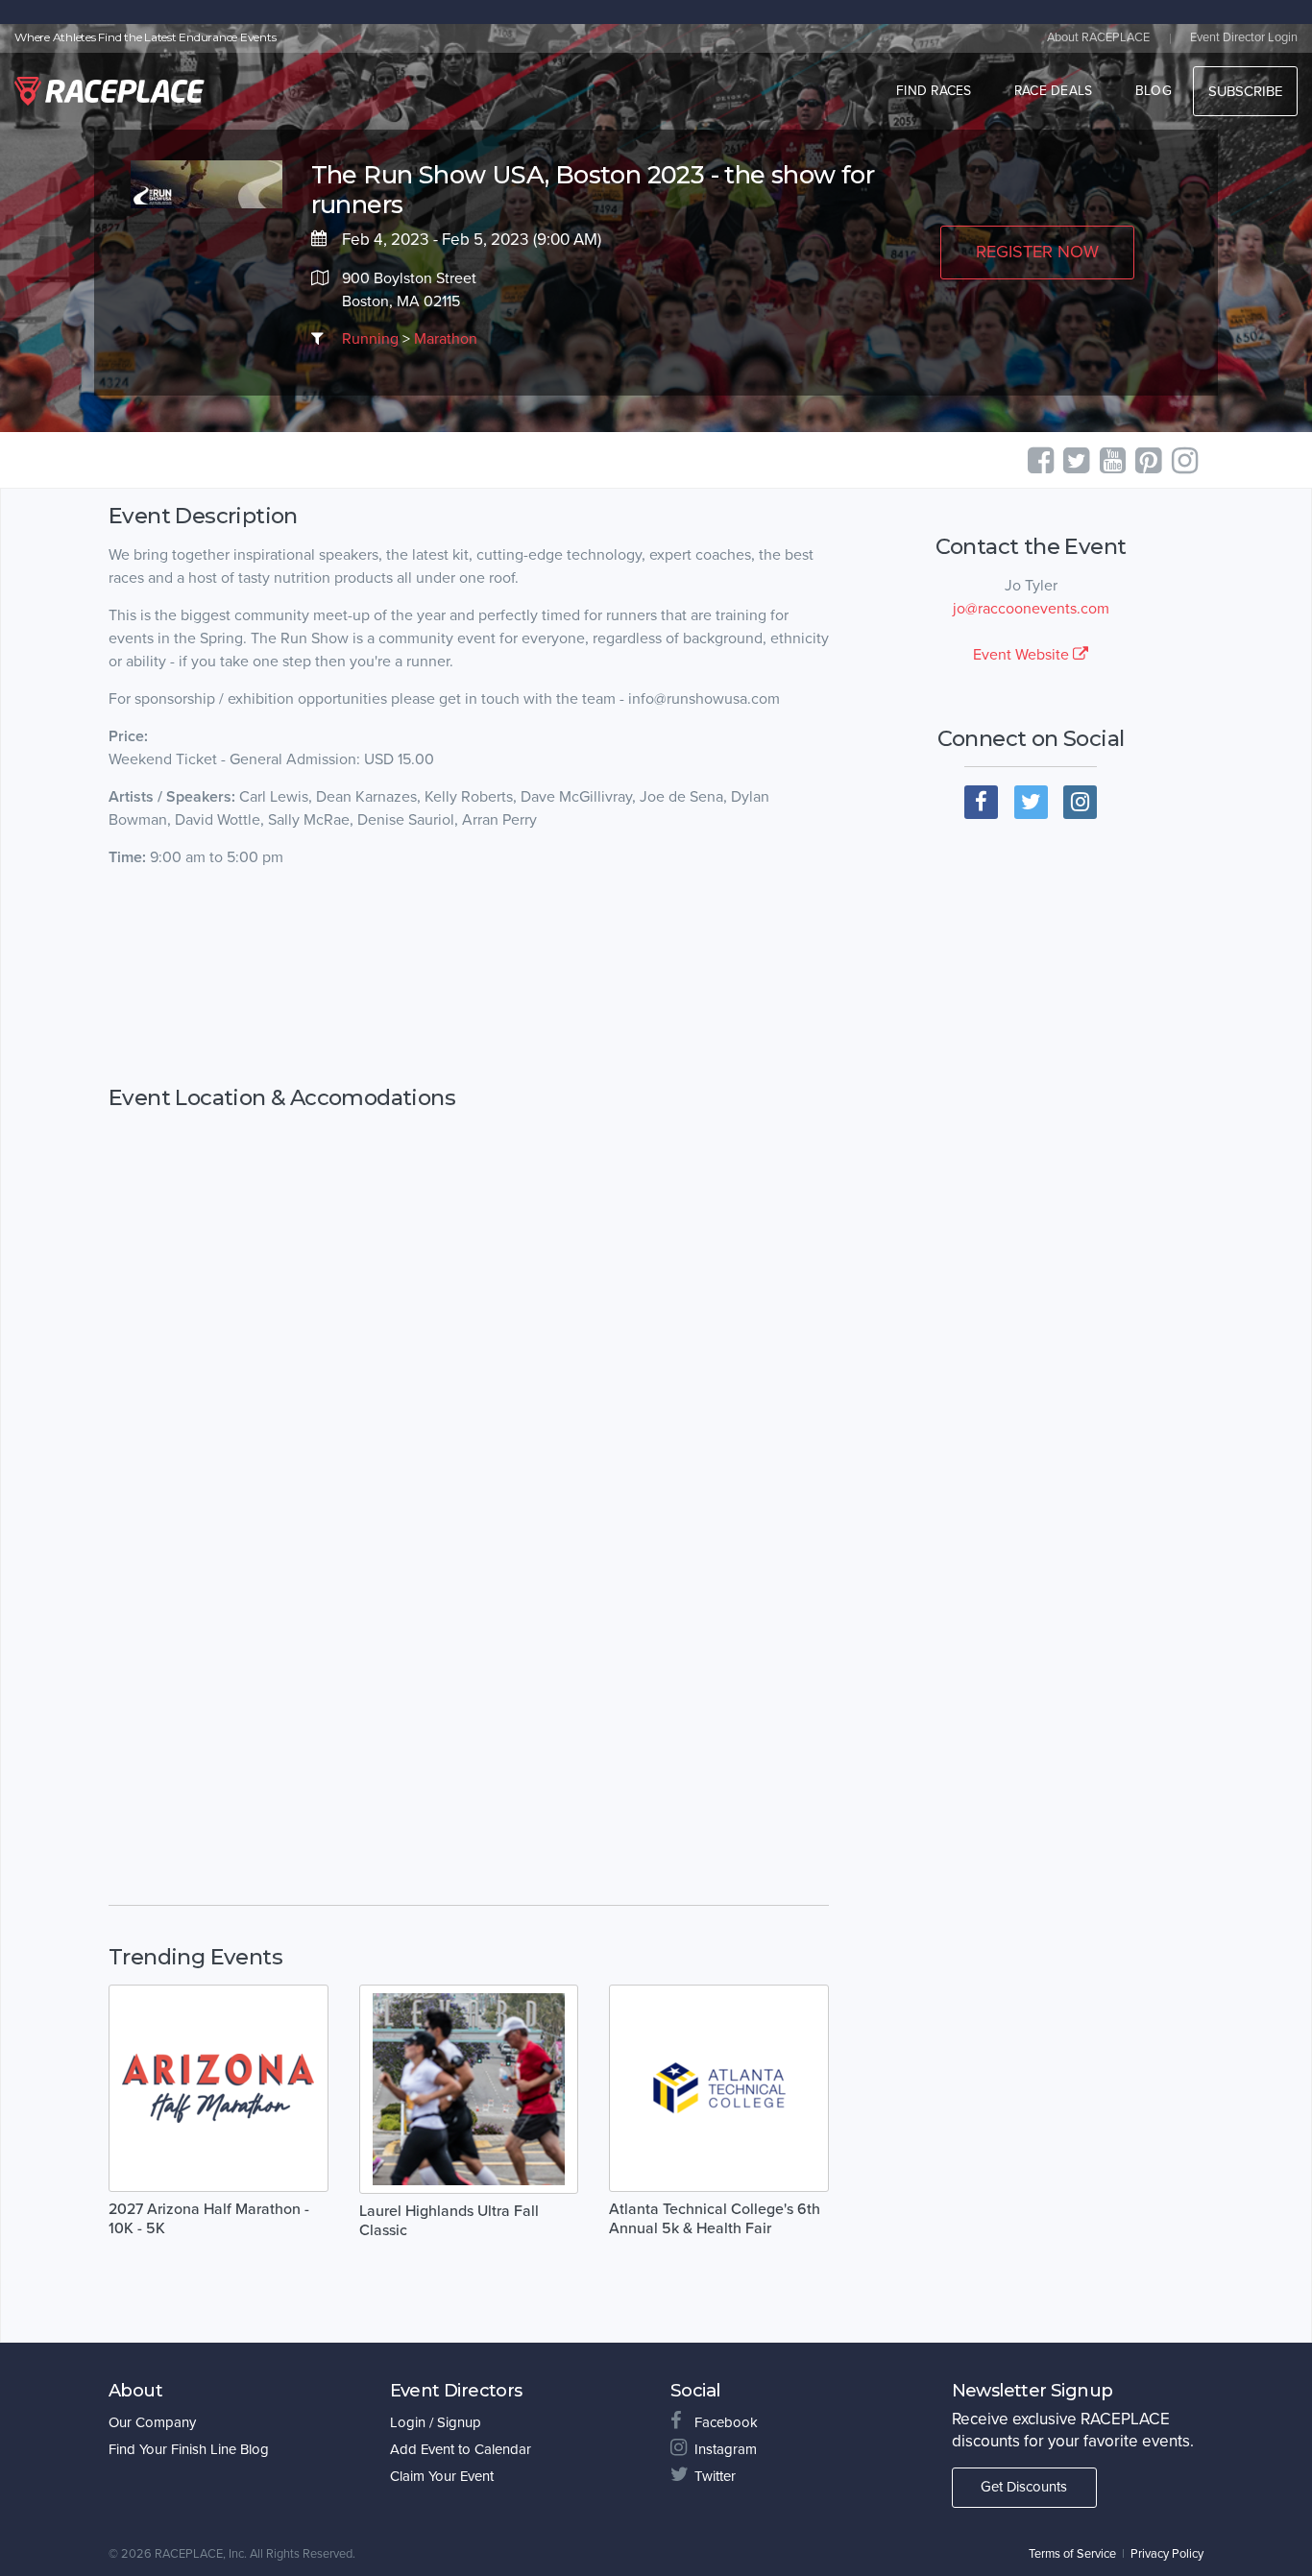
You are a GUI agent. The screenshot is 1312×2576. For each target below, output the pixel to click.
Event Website (1023, 655)
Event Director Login (1244, 37)
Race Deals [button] (1054, 91)
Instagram (726, 2449)
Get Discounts (1024, 2487)
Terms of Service (1072, 2554)
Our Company (152, 2422)
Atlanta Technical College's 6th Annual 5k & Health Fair (715, 2219)
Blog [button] (1154, 91)
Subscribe (1245, 91)
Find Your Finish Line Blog (189, 2449)
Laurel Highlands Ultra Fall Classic (449, 2221)
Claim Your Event (442, 2476)
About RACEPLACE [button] (1098, 37)
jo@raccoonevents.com (1031, 609)
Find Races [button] (934, 91)
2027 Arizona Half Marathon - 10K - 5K (209, 2219)
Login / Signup (436, 2422)
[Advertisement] (469, 977)
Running (370, 339)
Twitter (715, 2476)
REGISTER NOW (1037, 252)
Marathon (446, 339)
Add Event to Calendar (461, 2449)
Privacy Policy (1167, 2554)
